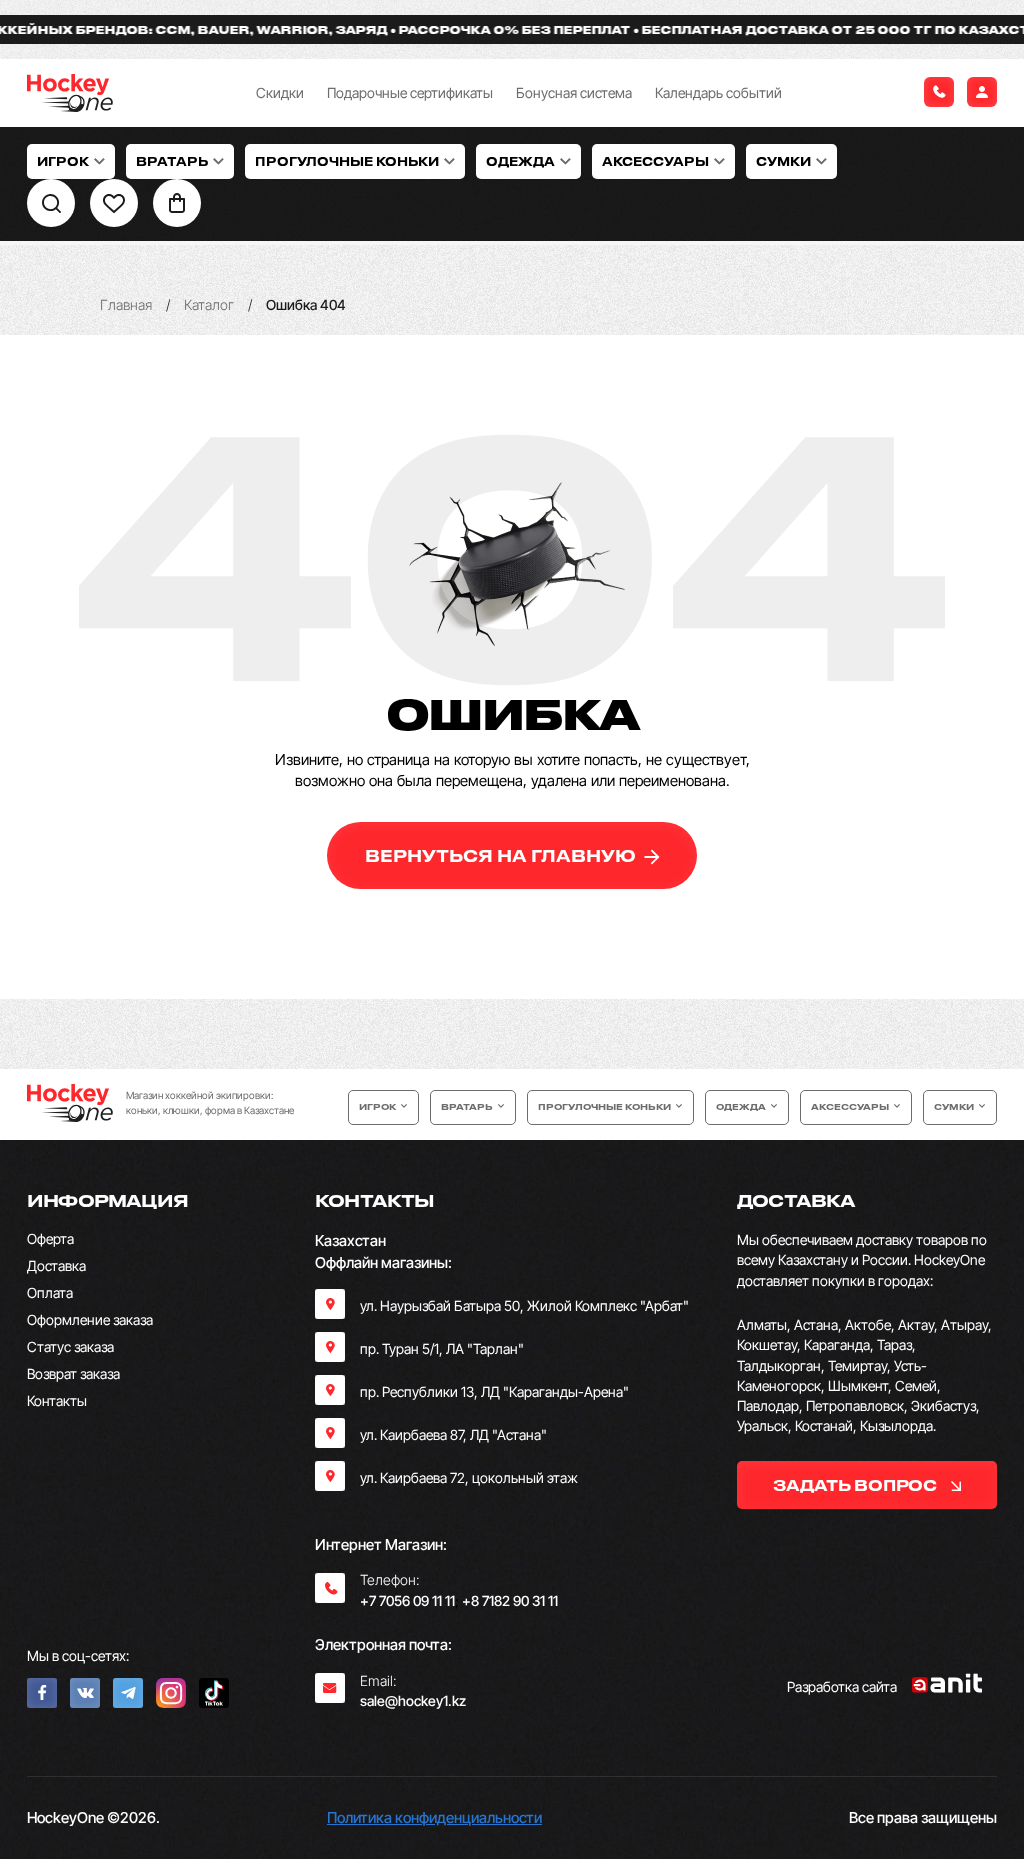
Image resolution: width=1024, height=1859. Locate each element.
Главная (126, 304)
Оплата (50, 1292)
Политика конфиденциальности (434, 1817)
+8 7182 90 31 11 (510, 1600)
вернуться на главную (502, 855)
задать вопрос (856, 1485)
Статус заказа (70, 1346)
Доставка (56, 1265)
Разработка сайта (842, 1686)
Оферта (50, 1238)
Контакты (57, 1400)
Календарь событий (718, 92)
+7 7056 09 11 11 (407, 1600)
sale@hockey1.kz (413, 1700)
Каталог (209, 304)
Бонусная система (574, 92)
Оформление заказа (90, 1319)
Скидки (280, 92)
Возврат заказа (73, 1373)
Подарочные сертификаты (410, 92)
